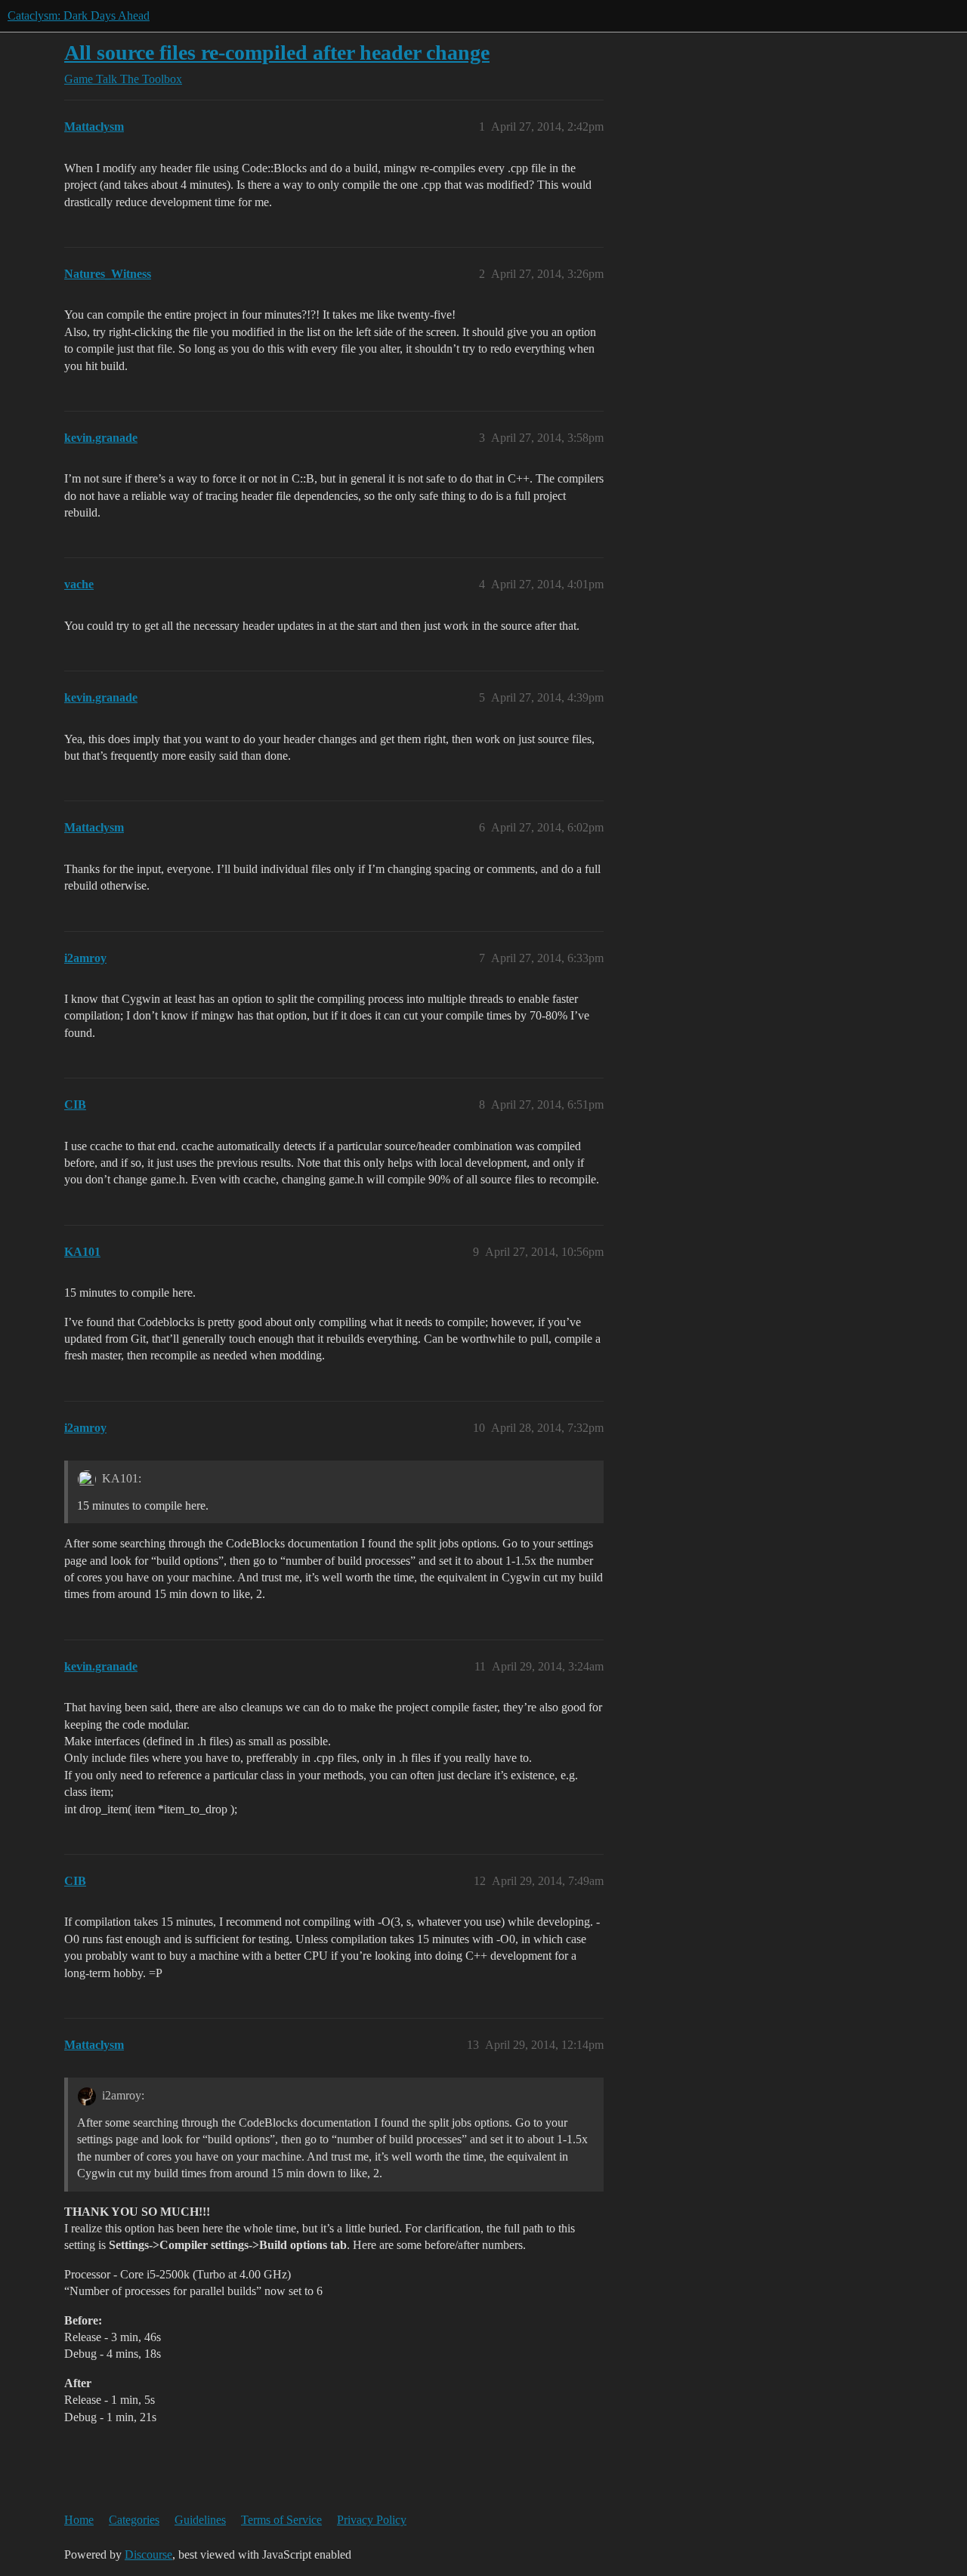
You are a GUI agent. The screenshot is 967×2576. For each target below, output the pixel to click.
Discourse (148, 2554)
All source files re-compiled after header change (277, 52)
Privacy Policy (372, 2520)
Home (79, 2520)
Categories (134, 2520)
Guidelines (200, 2520)
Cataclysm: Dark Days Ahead (79, 15)
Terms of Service (281, 2520)
